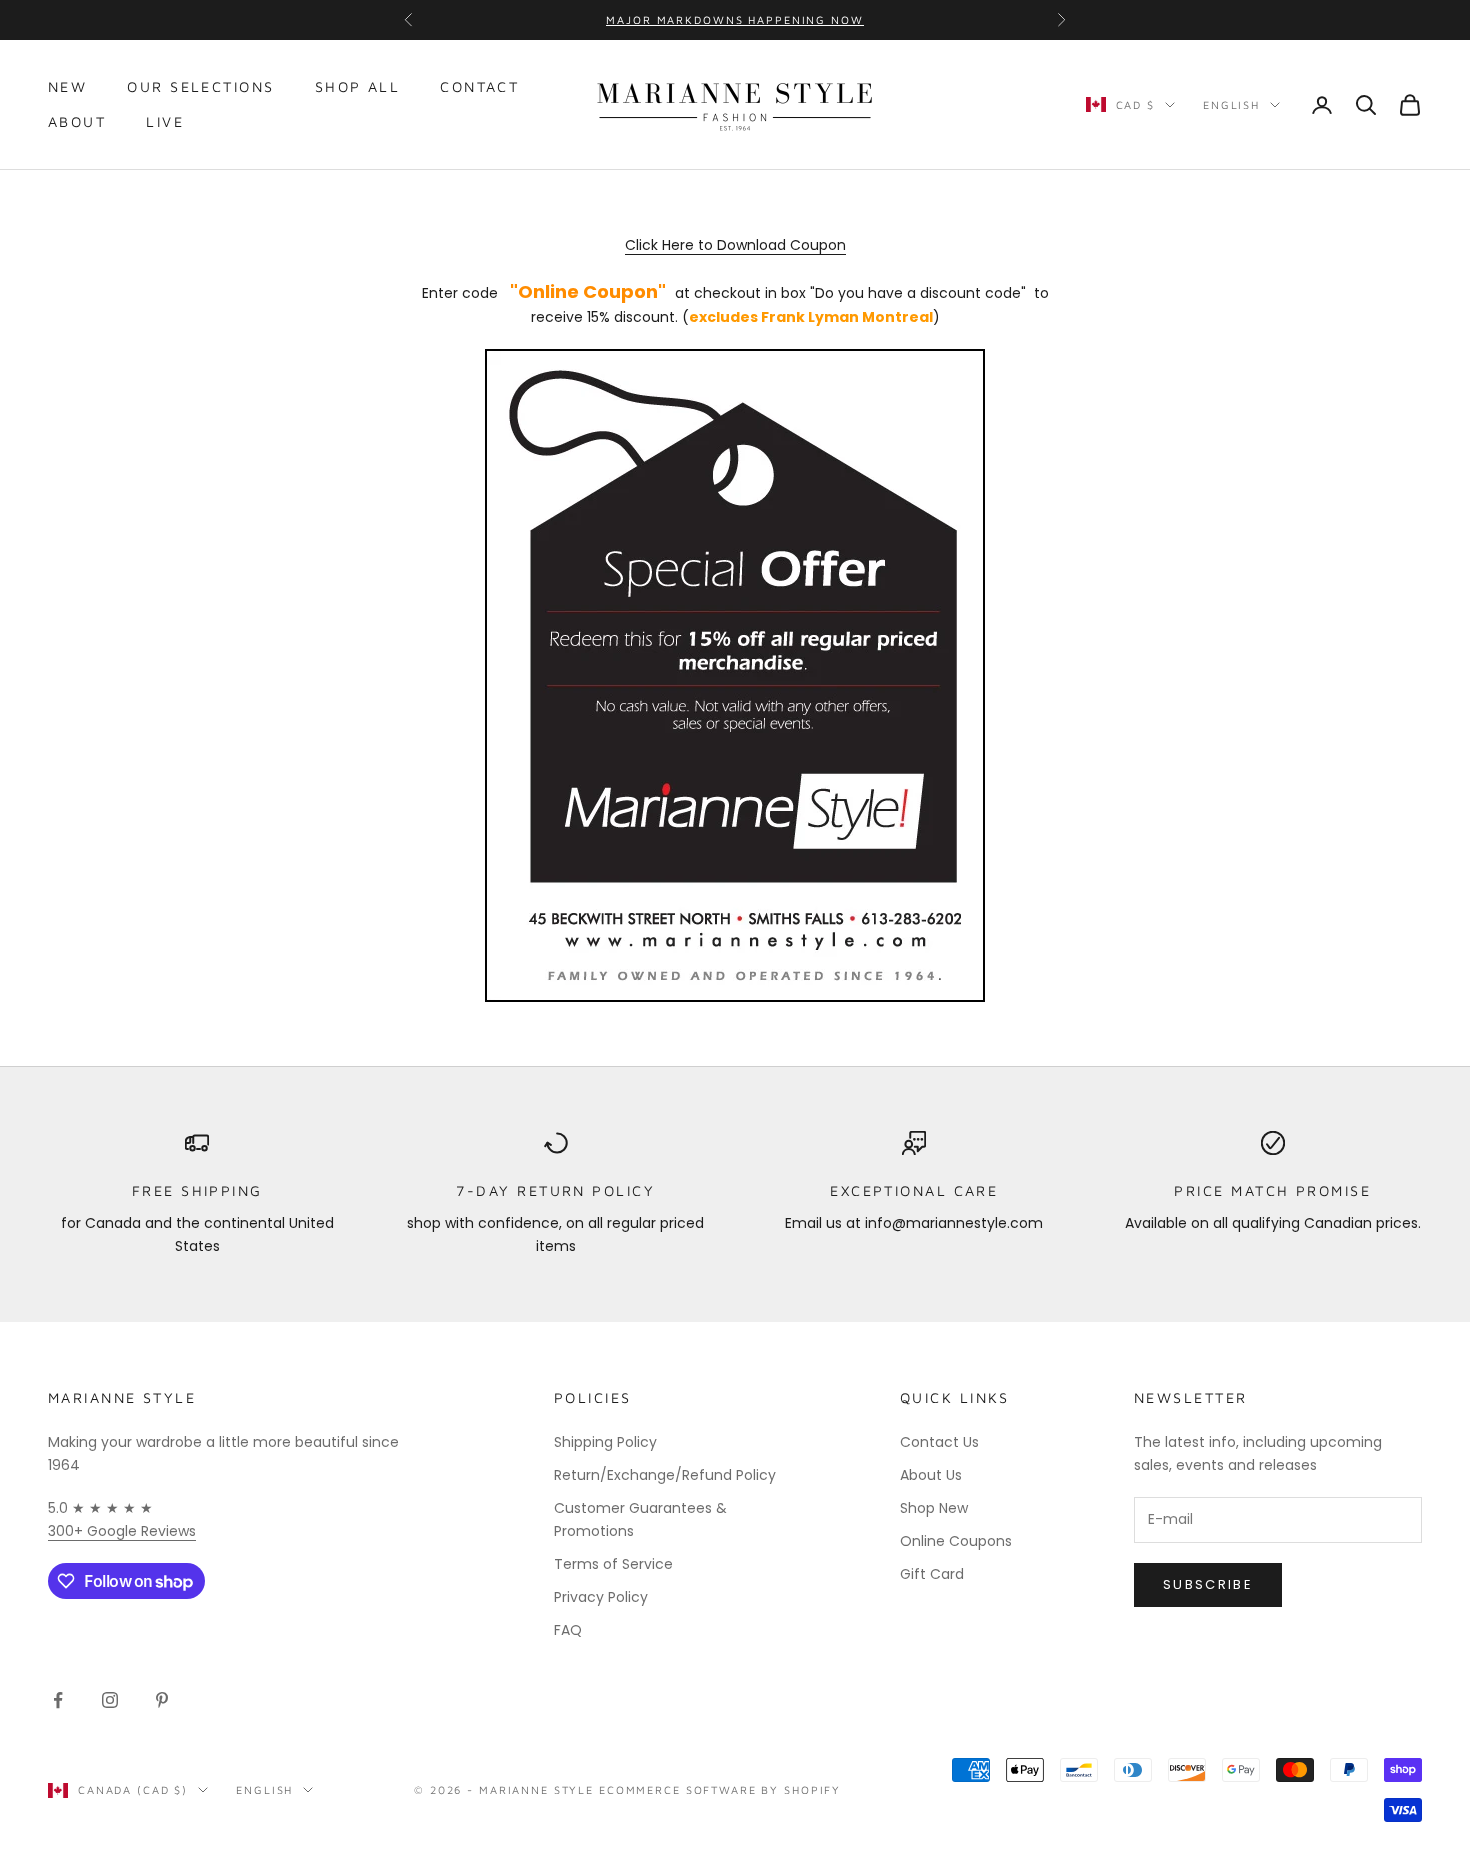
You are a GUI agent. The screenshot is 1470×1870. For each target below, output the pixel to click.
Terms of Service (613, 1564)
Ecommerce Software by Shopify (720, 1789)
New (67, 86)
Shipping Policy (605, 1442)
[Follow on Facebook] (58, 1700)
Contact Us (939, 1442)
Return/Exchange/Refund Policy (665, 1475)
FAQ (568, 1630)
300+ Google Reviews (122, 1531)
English (1231, 104)
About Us (931, 1475)
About (77, 121)
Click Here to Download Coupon (735, 245)
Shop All (358, 86)
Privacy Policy (601, 1597)
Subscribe (1208, 1584)
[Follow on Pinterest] (162, 1700)
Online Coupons (956, 1541)
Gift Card (932, 1574)
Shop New (934, 1508)
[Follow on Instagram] (110, 1700)
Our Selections (200, 86)
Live (165, 121)
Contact (479, 86)
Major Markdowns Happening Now (734, 19)
